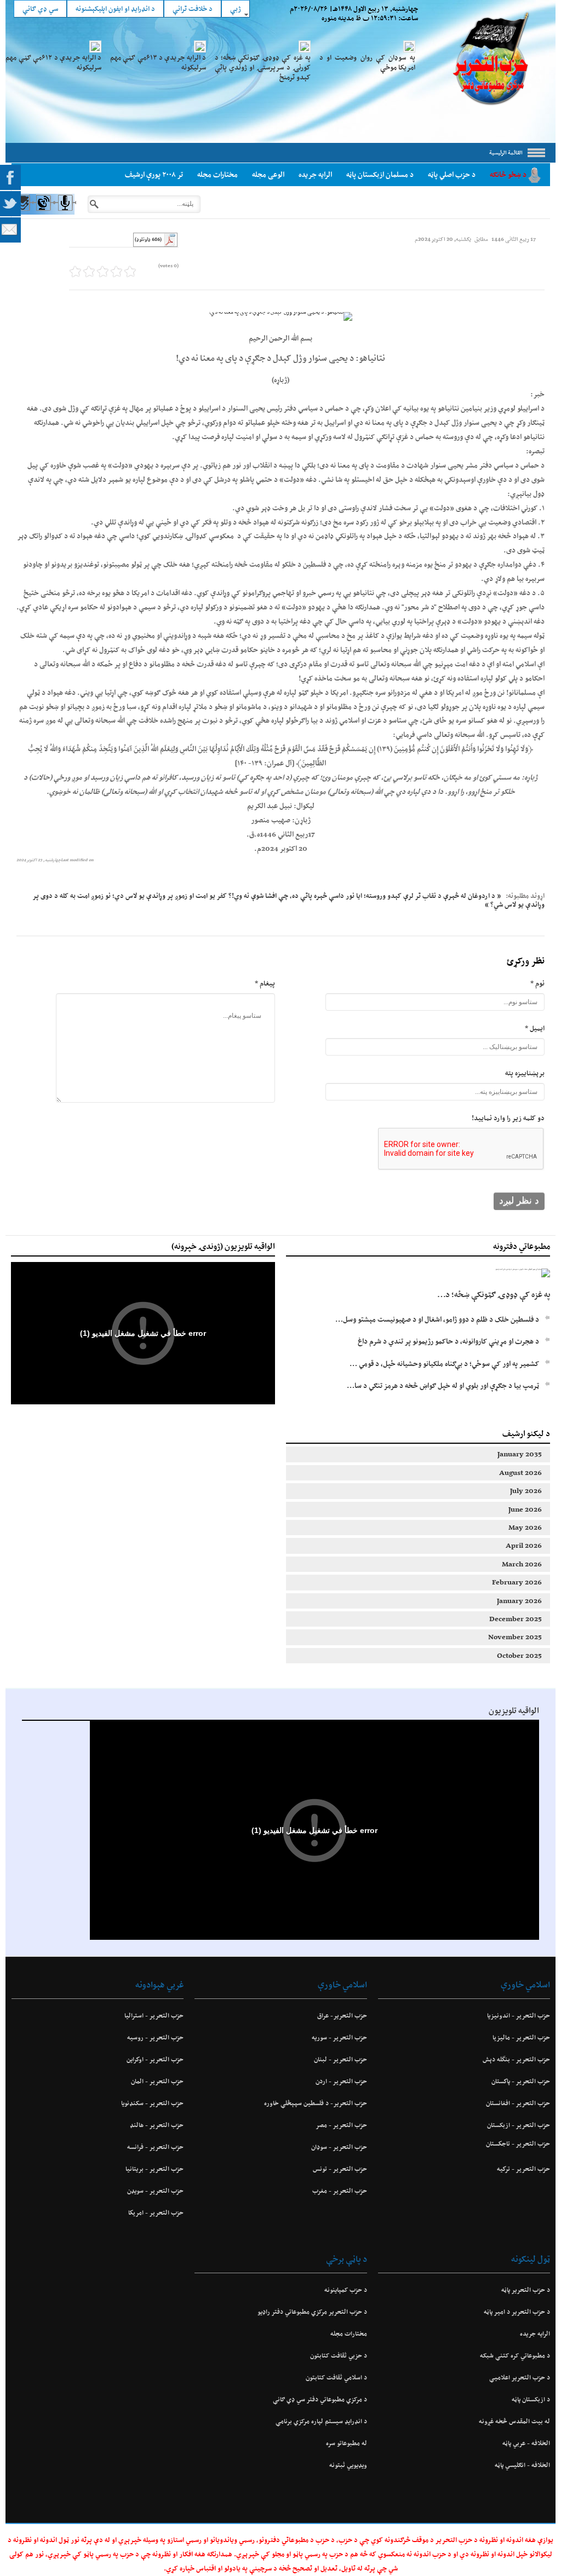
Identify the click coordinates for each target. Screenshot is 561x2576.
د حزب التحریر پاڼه (526, 2290)
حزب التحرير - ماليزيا (521, 2037)
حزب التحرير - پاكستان (521, 2081)
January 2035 (520, 1454)
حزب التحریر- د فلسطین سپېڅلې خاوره (315, 2103)
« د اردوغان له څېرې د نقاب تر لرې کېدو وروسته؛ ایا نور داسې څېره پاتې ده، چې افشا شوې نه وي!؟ (365, 895)
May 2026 (525, 1527)
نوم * (537, 983)
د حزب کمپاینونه (345, 2290)
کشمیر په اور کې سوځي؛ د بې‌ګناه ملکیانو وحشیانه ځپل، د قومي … (444, 1364)
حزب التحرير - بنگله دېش (516, 2059)
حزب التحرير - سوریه (339, 2037)
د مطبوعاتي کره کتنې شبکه (515, 2355)
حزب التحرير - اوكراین (155, 2059)
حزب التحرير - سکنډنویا (152, 2103)
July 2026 (526, 1491)
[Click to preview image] (280, 316)
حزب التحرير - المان (157, 2081)
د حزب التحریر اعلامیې (520, 2377)
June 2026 (525, 1509)
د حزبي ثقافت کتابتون (338, 2355)
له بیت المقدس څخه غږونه (514, 2421)
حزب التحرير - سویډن (155, 2191)
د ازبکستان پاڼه (531, 2399)
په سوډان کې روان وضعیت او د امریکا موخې (367, 62)
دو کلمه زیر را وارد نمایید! (508, 1118)
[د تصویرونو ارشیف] (22, 213)
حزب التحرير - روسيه (155, 2037)
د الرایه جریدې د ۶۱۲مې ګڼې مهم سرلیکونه (53, 62)
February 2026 (517, 1582)
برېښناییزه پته (525, 1073)
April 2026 (524, 1545)
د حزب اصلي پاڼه (452, 174)
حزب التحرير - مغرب (339, 2191)
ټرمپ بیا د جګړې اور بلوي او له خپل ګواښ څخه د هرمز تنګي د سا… (443, 1385)
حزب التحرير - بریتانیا (154, 2169)
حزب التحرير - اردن (341, 2081)
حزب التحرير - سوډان (339, 2147)
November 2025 (515, 1637)
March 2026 (522, 1564)
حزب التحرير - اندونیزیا (519, 2015)
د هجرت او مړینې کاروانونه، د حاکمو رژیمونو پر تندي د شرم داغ (448, 1341)
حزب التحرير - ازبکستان (519, 2125)
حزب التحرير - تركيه (523, 2169)
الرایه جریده (315, 174)
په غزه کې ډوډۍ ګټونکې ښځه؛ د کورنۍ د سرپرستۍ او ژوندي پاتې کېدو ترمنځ (263, 67)
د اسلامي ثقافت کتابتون (336, 2377)
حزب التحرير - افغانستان (518, 2103)
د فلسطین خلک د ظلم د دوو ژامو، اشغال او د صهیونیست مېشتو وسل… (437, 1319)
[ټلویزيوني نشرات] (43, 213)
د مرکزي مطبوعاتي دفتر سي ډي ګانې (320, 2399)
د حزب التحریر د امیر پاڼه (517, 2312)
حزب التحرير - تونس (340, 2169)
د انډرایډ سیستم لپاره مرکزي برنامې (321, 2421)
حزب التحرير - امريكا (156, 2212)
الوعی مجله (268, 174)
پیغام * (265, 983)
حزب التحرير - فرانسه (155, 2147)
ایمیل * (535, 1028)
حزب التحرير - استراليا (154, 2015)
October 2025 (519, 1655)
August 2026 (520, 1473)
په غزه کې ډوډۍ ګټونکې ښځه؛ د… (494, 1294)
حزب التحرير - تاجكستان (518, 2143)
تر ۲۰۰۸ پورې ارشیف (154, 174)
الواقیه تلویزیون (514, 1710)
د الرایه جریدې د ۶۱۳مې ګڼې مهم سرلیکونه (158, 62)
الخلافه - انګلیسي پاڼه (522, 2465)
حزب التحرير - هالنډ (157, 2125)
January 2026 (519, 1601)
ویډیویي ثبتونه (348, 2465)
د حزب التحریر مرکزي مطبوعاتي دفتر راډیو (312, 2312)
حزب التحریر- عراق (342, 2015)
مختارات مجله (217, 174)
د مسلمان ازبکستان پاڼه (380, 174)
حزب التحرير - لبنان (340, 2059)
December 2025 (516, 1619)
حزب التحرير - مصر (341, 2125)
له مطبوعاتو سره (346, 2443)
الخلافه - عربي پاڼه (526, 2443)
